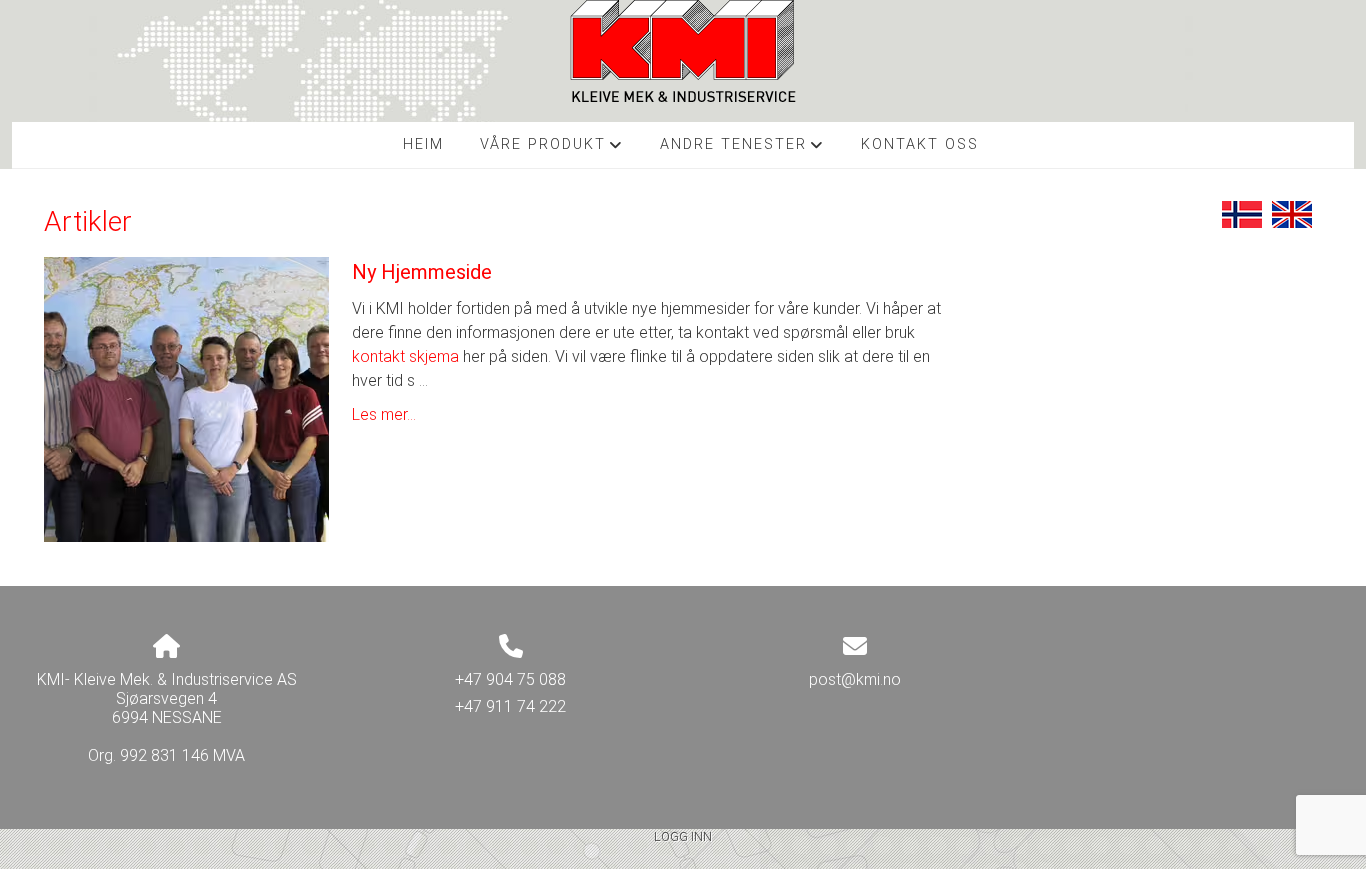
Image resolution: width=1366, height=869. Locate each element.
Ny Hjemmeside (422, 272)
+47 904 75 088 (510, 679)
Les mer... (384, 414)
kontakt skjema (405, 356)
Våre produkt (552, 149)
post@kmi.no (855, 679)
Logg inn (683, 836)
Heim (423, 144)
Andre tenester (742, 149)
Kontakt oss (920, 144)
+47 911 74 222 (510, 706)
